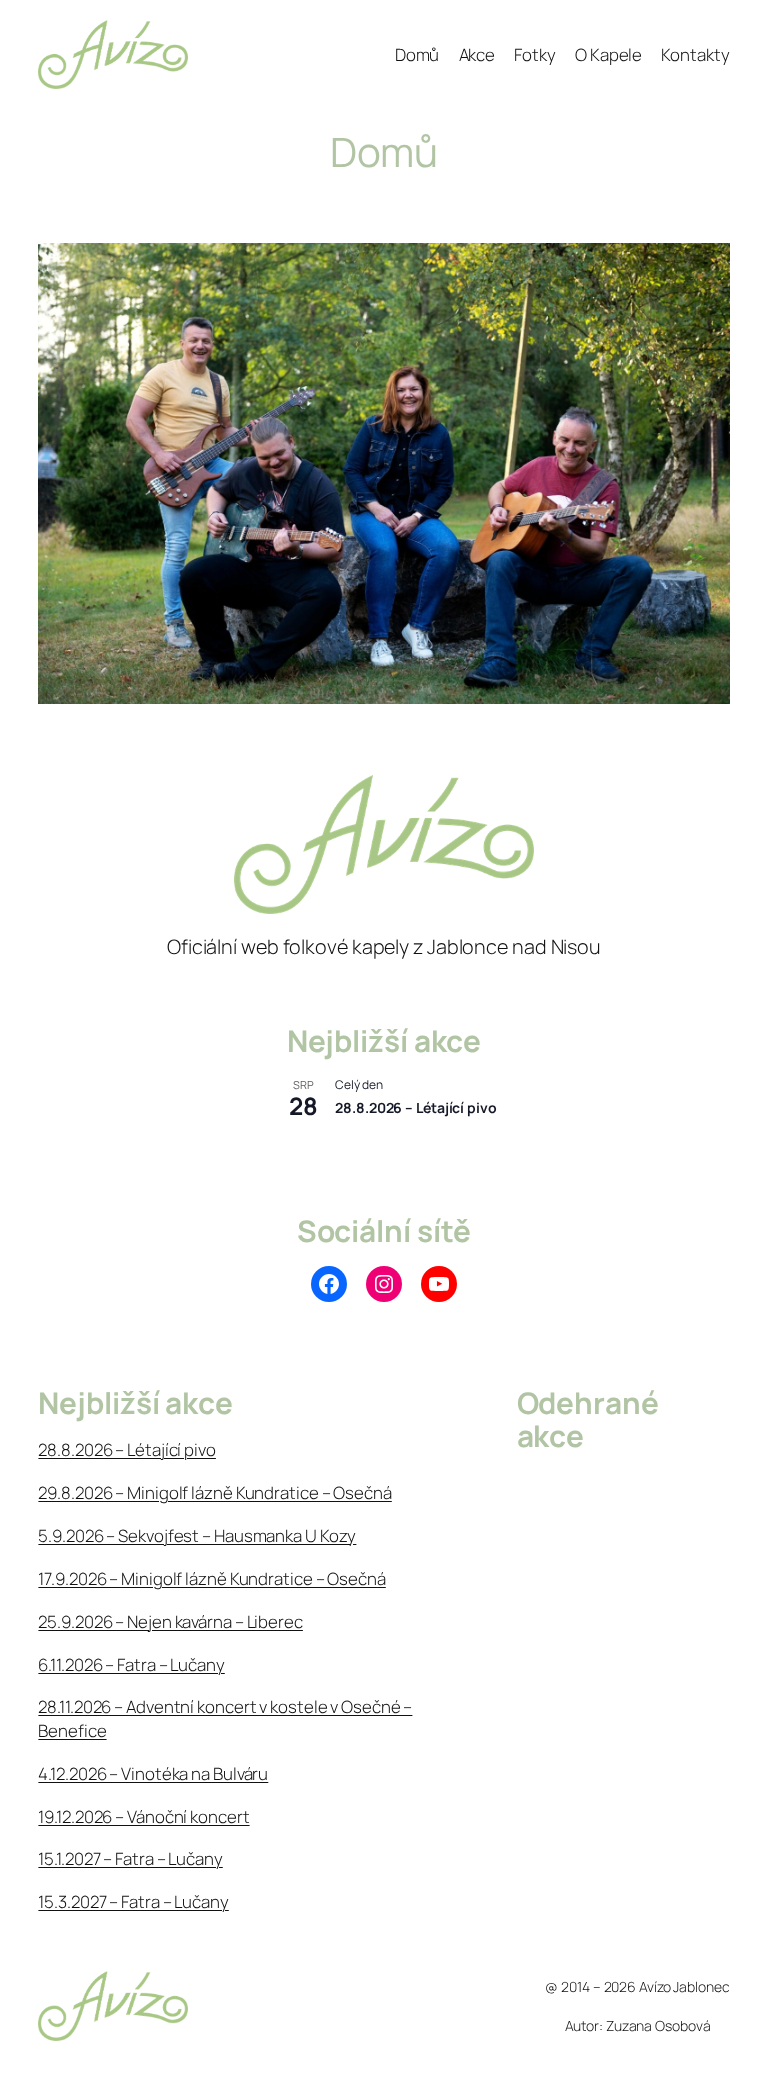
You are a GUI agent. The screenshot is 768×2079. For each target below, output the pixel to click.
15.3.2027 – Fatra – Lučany (133, 1901)
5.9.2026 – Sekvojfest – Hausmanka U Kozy (197, 1535)
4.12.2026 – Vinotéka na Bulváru (153, 1773)
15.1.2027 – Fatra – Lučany (130, 1858)
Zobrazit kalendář (326, 1150)
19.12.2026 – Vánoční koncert (143, 1816)
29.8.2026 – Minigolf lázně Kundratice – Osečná (214, 1492)
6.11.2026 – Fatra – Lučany (131, 1664)
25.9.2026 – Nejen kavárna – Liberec (170, 1621)
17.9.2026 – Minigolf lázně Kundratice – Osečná (211, 1578)
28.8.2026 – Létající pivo (416, 1107)
